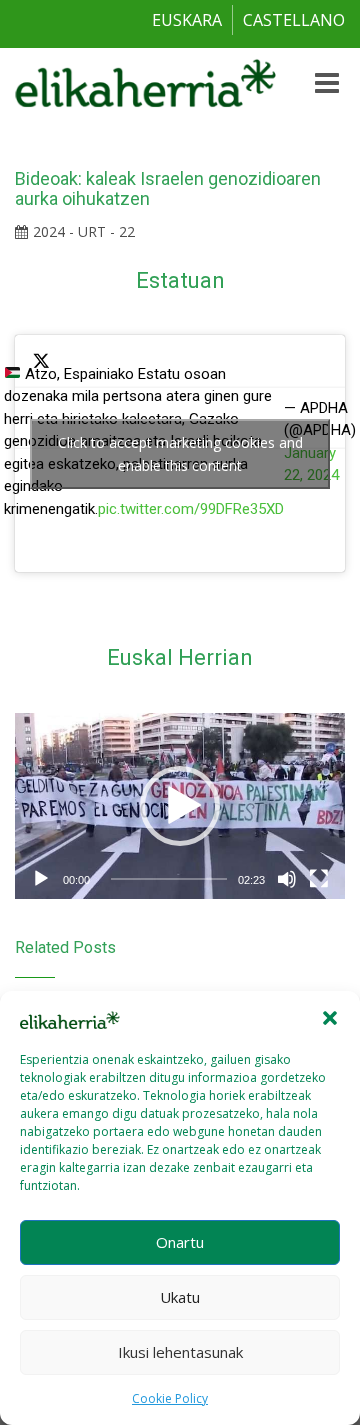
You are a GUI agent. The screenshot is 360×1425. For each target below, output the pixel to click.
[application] (180, 806)
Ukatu (180, 1297)
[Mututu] (287, 879)
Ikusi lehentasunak (180, 1352)
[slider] (169, 879)
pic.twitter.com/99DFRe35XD (191, 509)
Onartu (180, 1242)
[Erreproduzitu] (41, 879)
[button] (330, 1018)
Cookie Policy (170, 1398)
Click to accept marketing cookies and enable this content (180, 454)
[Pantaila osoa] (319, 879)
